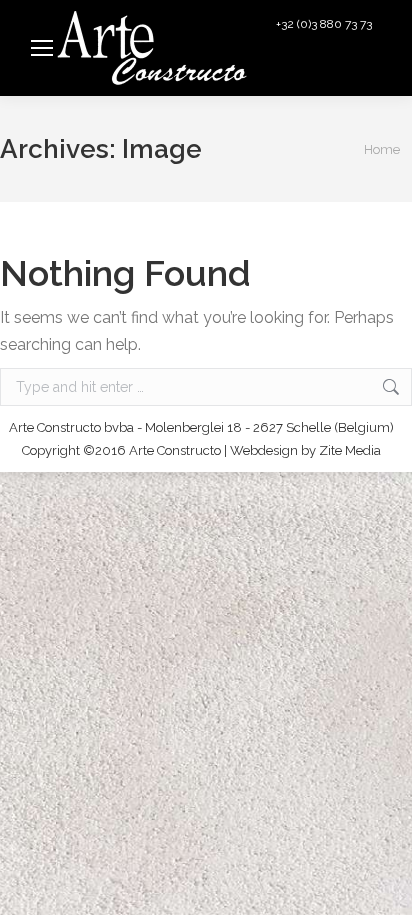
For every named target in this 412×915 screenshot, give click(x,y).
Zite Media (350, 450)
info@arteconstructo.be (319, 72)
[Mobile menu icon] (42, 48)
